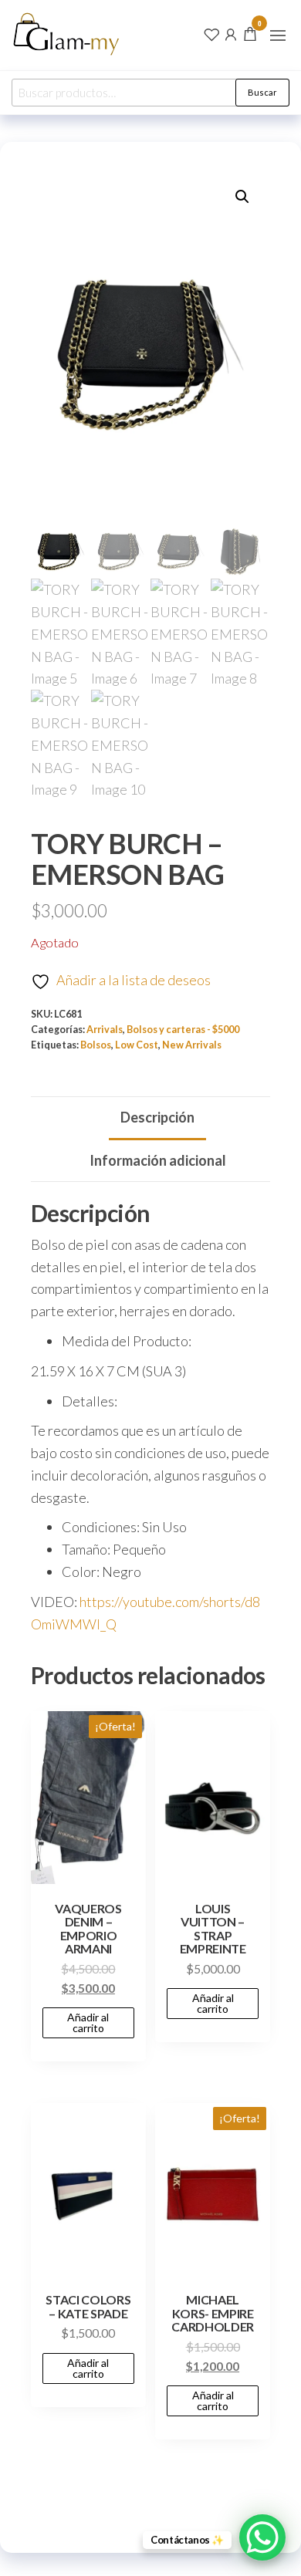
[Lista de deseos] (211, 33)
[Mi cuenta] (231, 33)
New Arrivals (192, 1045)
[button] (278, 35)
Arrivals (105, 1030)
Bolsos (96, 1045)
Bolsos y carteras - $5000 (183, 1030)
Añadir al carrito (88, 2022)
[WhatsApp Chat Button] (262, 2537)
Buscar (262, 92)
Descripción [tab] (157, 1117)
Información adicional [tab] (158, 1160)
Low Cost (137, 1045)
